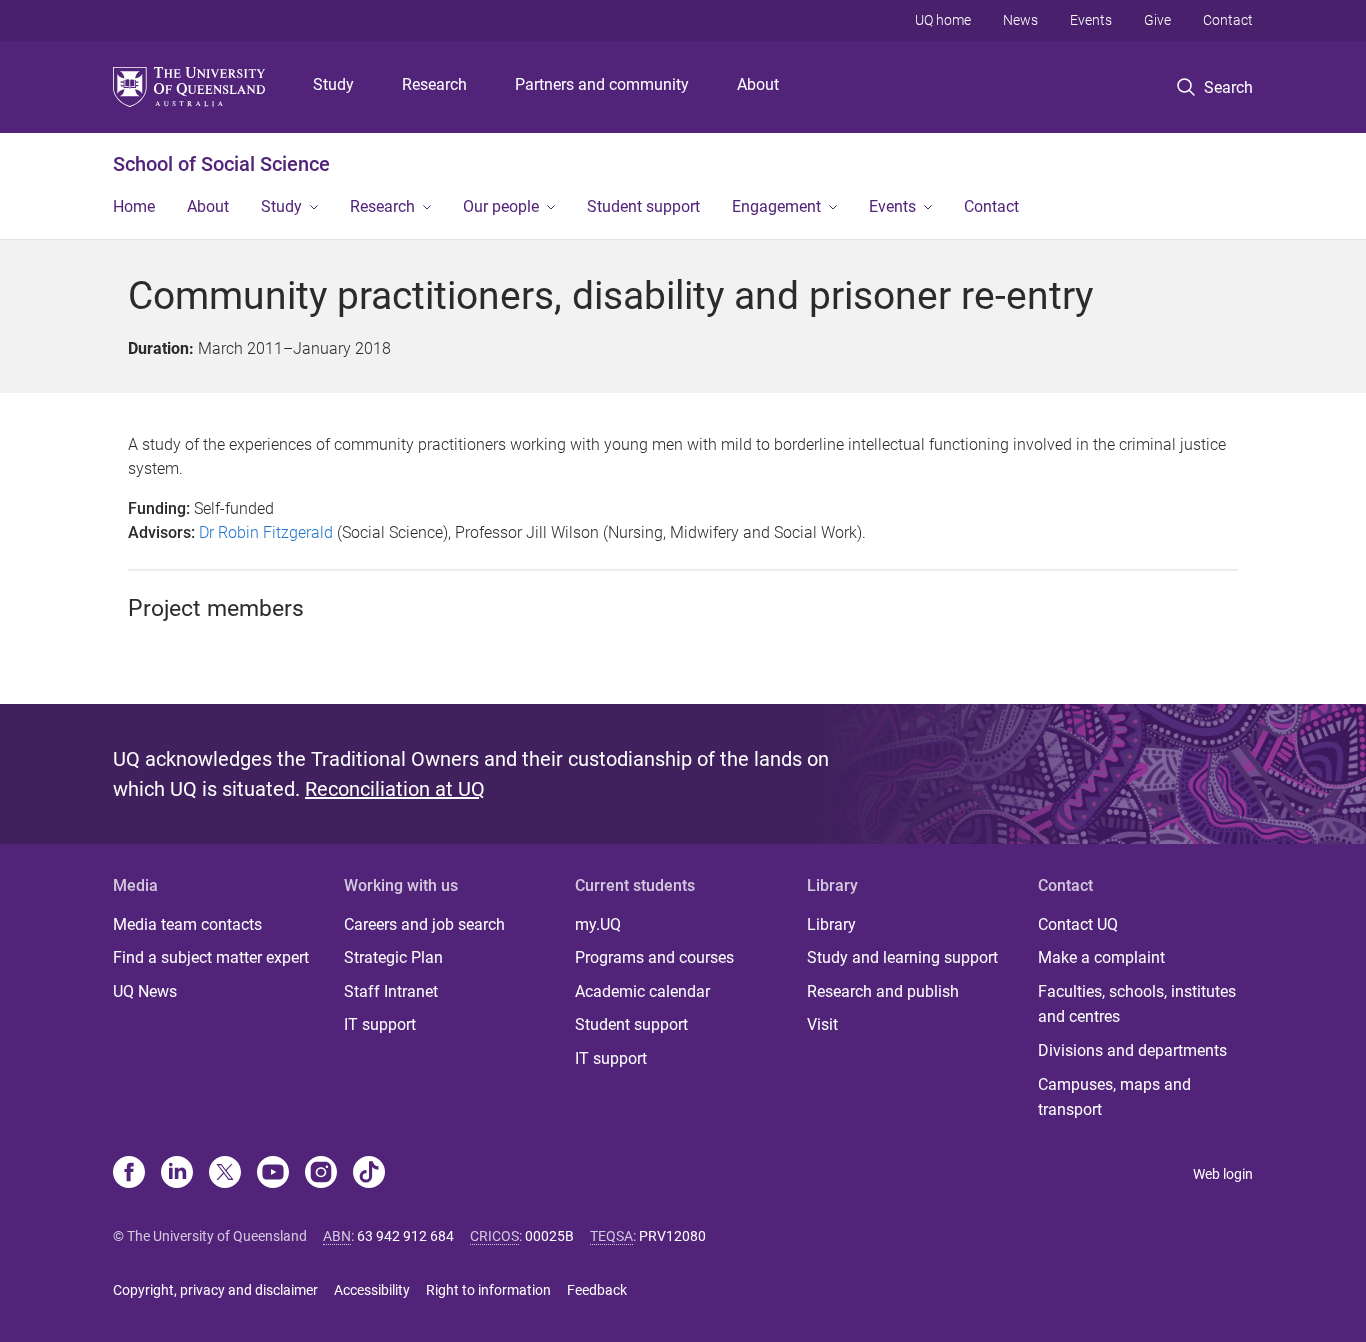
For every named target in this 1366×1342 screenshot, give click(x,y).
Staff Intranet (391, 991)
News (1020, 20)
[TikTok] (369, 1174)
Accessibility (372, 1290)
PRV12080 (672, 1236)
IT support (380, 1024)
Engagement (776, 206)
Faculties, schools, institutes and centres (1137, 1004)
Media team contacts (187, 924)
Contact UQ (1078, 924)
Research (434, 84)
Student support (643, 206)
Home (134, 206)
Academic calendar (642, 991)
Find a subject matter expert (211, 957)
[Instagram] (321, 1174)
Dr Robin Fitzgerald (266, 532)
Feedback (597, 1290)
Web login (1223, 1174)
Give (1157, 20)
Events (1091, 20)
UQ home (943, 20)
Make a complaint (1101, 957)
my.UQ (598, 924)
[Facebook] (129, 1174)
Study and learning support (902, 957)
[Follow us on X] (225, 1174)
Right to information (488, 1290)
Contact (1228, 20)
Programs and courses (654, 957)
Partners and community (602, 84)
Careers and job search (424, 924)
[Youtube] (273, 1174)
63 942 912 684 (405, 1236)
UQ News (145, 991)
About (758, 84)
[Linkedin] (177, 1174)
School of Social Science (221, 164)
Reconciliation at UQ (395, 789)
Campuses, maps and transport (1114, 1097)
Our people (501, 206)
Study (333, 84)
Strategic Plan (393, 957)
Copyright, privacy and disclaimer (215, 1290)
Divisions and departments (1132, 1050)
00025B (549, 1236)
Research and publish (883, 991)
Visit (822, 1024)
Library (831, 924)
